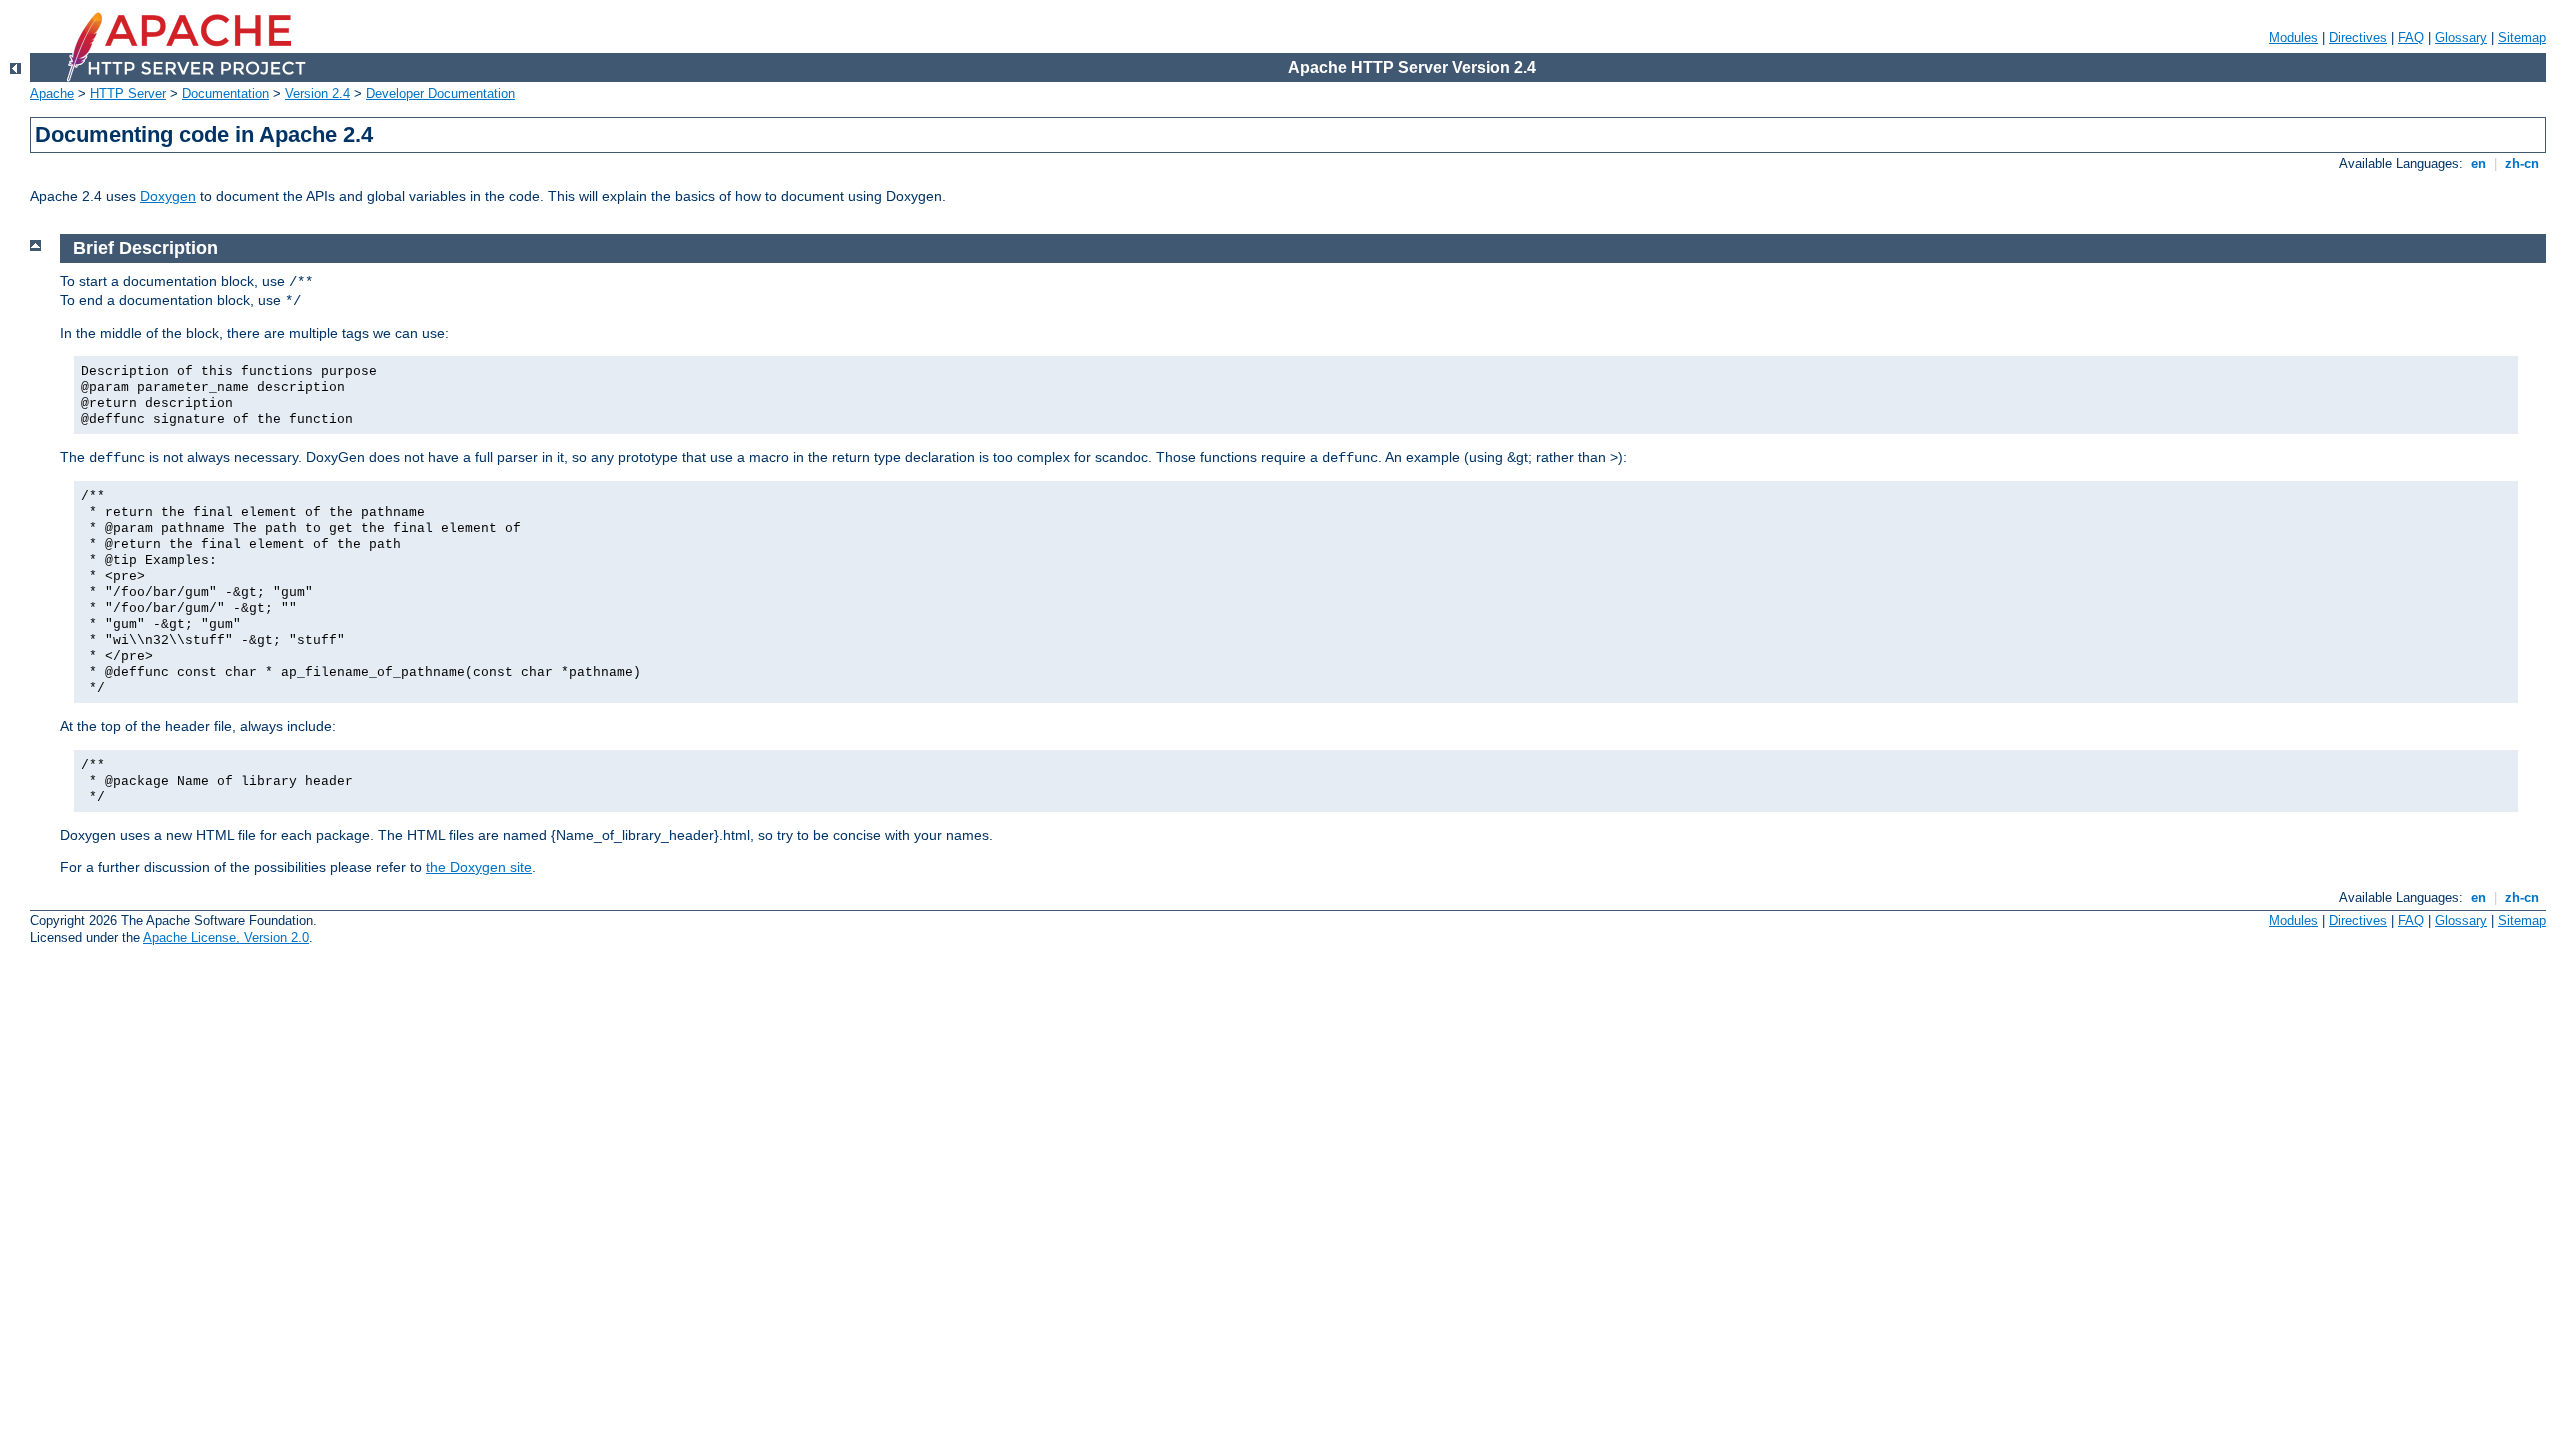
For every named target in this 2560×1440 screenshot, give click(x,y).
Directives (2358, 37)
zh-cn (2522, 163)
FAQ (2411, 37)
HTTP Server (128, 93)
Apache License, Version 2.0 (226, 937)
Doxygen (168, 196)
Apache (52, 93)
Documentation (225, 93)
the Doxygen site (479, 867)
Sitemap (2522, 37)
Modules (2293, 37)
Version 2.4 (317, 93)
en (2478, 163)
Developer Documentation (440, 93)
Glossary (2461, 37)
